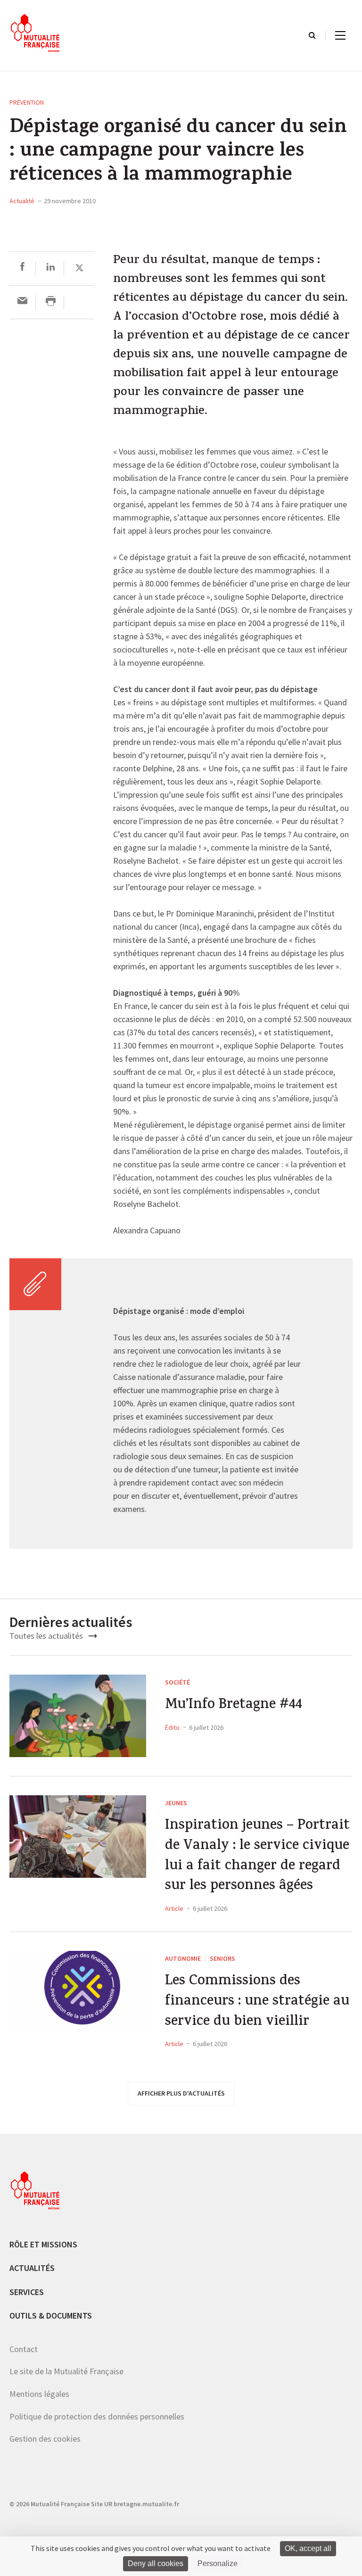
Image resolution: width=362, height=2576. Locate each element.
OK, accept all (308, 2548)
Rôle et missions (43, 2244)
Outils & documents (51, 2316)
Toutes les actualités (47, 1636)
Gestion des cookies (45, 2439)
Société (177, 1682)
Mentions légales (39, 2394)
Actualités (32, 2268)
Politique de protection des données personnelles (97, 2416)
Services (27, 2292)
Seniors (222, 1958)
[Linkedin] (51, 268)
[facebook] (22, 268)
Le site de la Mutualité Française (66, 2371)
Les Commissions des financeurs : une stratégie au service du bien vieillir (257, 2002)
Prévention (27, 102)
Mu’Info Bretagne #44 (234, 1706)
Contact (24, 2349)
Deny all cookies (156, 2564)
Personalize (218, 2564)
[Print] (51, 302)
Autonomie (183, 1958)
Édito (172, 1727)
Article (174, 1908)
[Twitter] (79, 268)
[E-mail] (22, 302)
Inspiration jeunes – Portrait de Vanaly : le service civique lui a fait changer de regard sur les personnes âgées (257, 1857)
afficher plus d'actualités (181, 2093)
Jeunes (176, 1803)
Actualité (22, 201)
